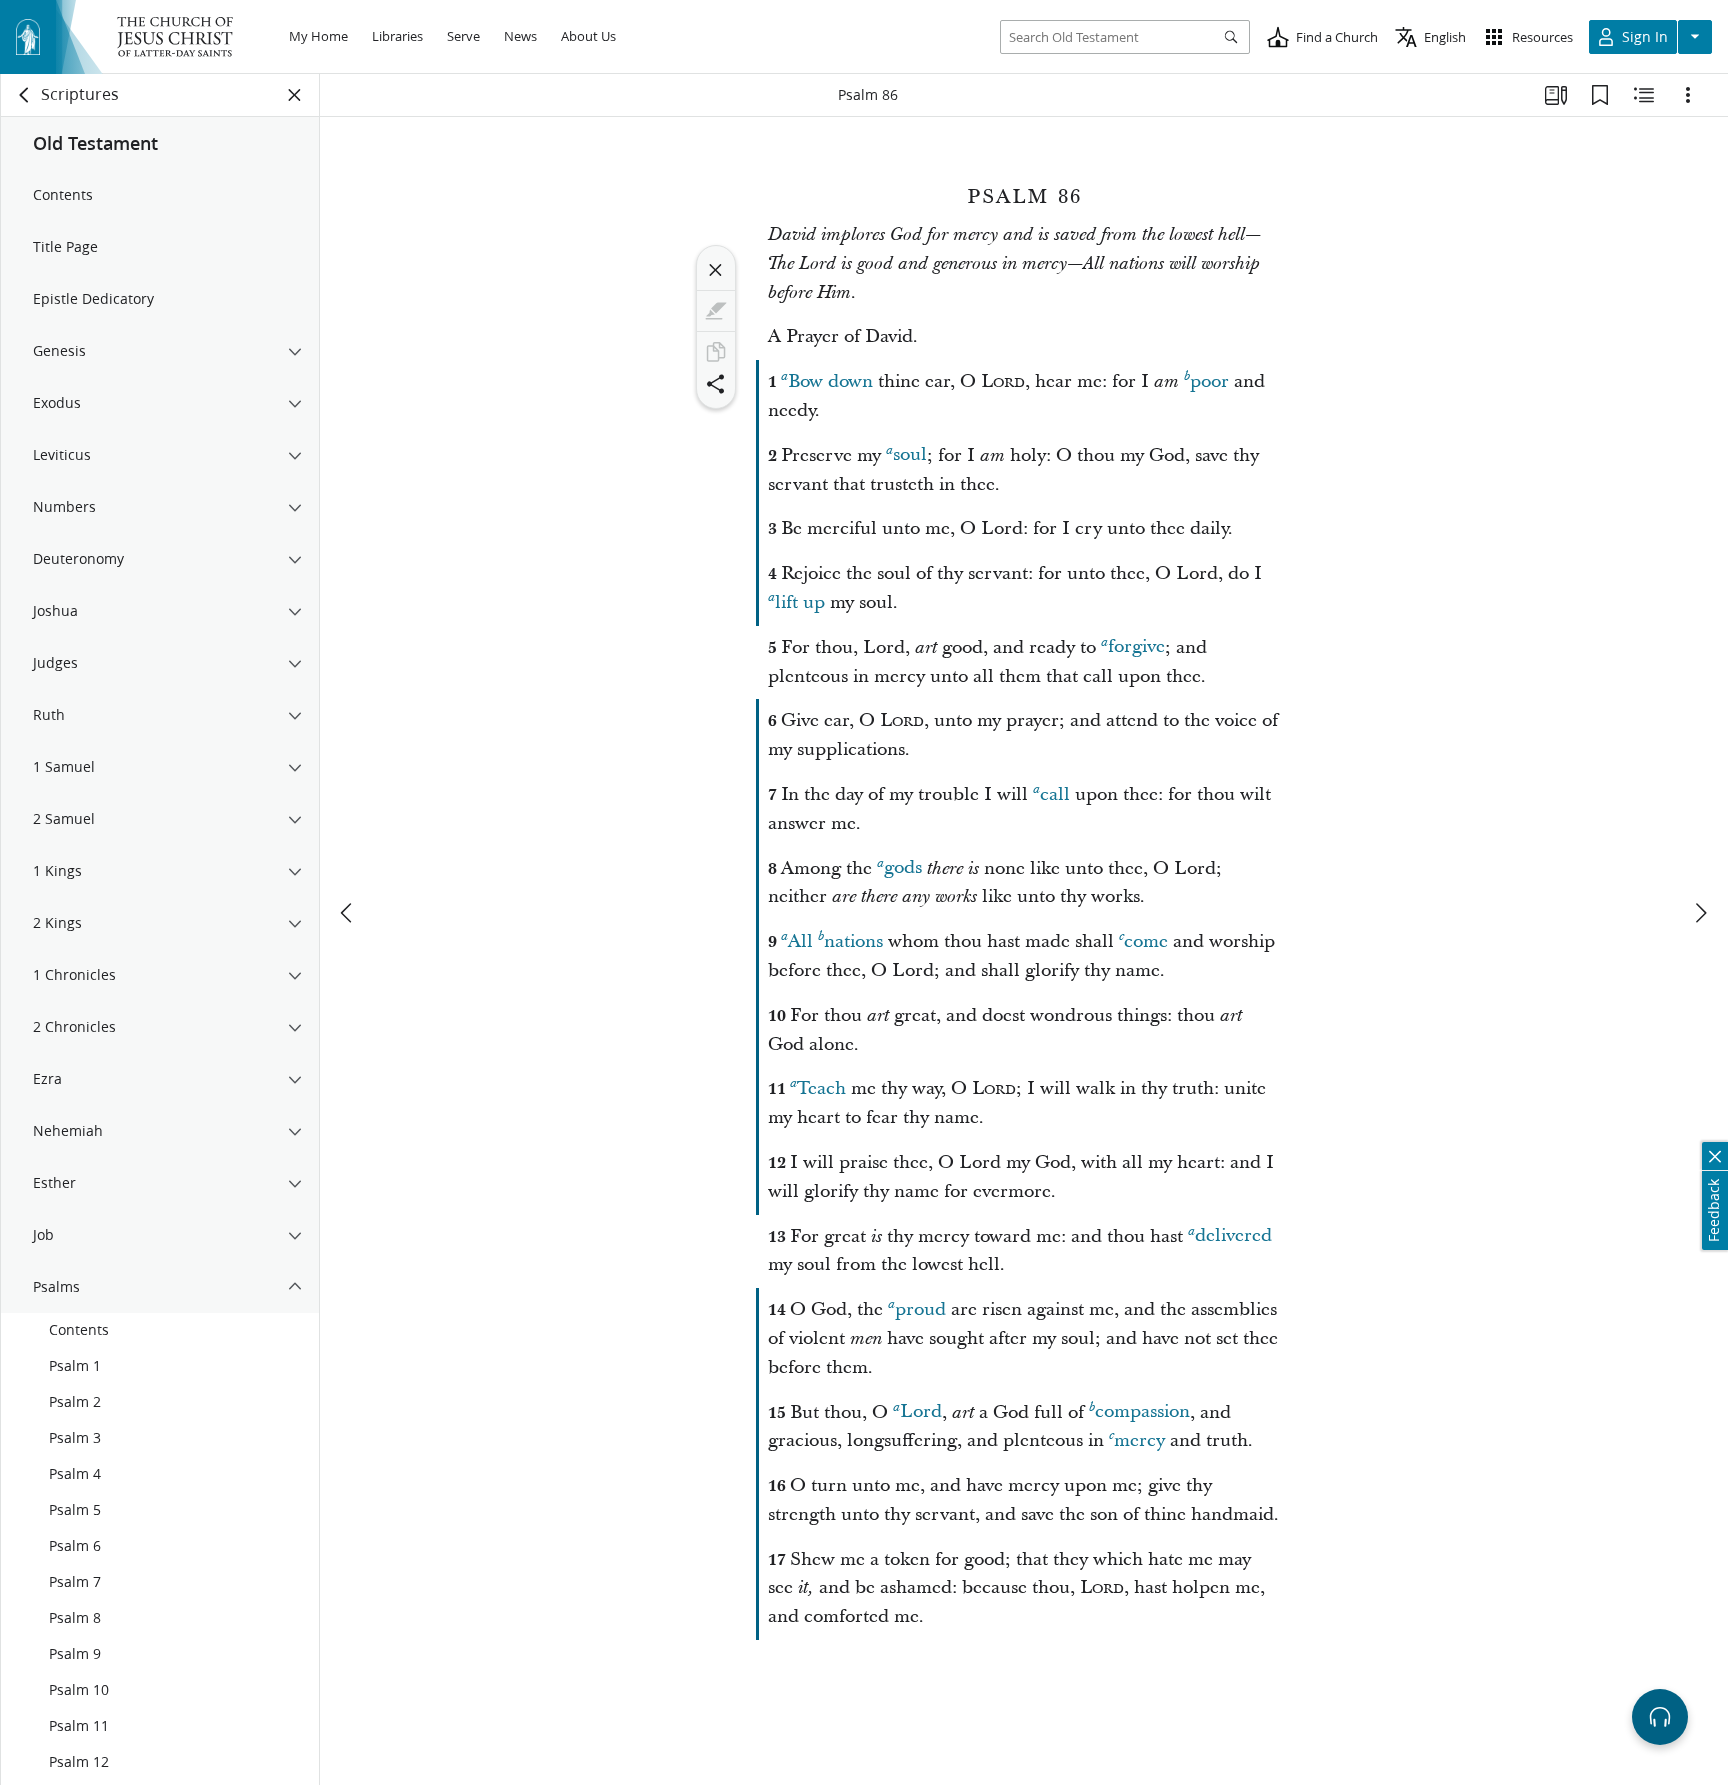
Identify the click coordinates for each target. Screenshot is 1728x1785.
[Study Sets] (1556, 95)
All (800, 941)
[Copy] (716, 352)
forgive (1136, 647)
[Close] (716, 270)
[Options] (1688, 95)
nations (853, 941)
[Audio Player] (1660, 1717)
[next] (1700, 913)
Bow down (830, 381)
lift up (800, 602)
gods (903, 868)
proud (920, 1309)
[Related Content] (1644, 95)
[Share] (716, 384)
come (1146, 941)
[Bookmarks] (1600, 95)
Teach (821, 1088)
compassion (1142, 1412)
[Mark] (716, 311)
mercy (1139, 1440)
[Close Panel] (295, 95)
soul (910, 455)
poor (1209, 381)
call (1055, 794)
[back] (25, 95)
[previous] (348, 913)
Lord (921, 1412)
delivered (1233, 1236)
